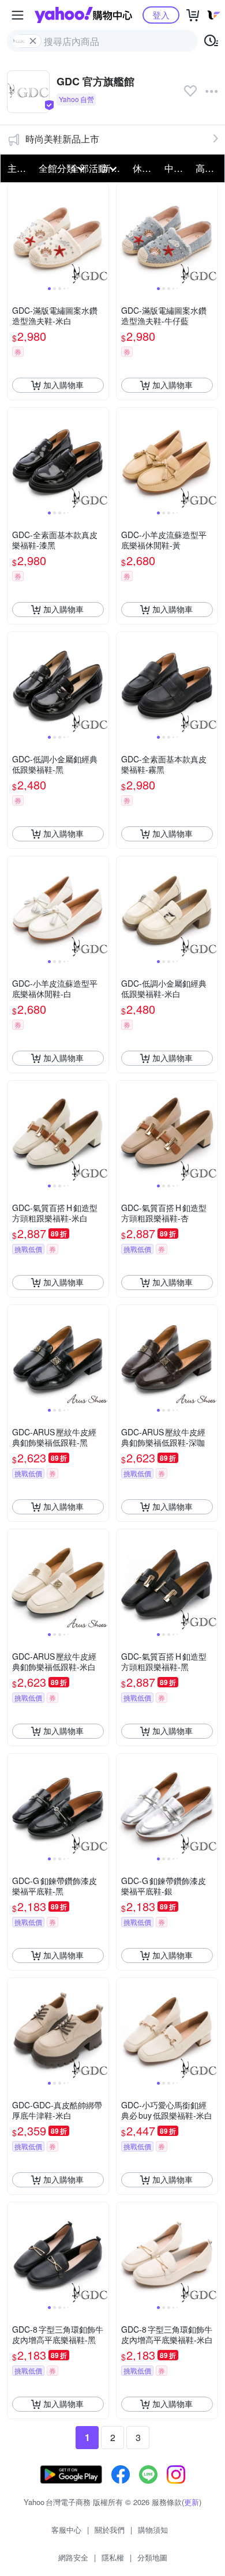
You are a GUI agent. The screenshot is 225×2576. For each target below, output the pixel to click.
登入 (161, 15)
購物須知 (153, 2530)
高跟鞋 (208, 168)
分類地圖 (152, 2557)
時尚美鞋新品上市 (62, 139)
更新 (192, 2502)
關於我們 (110, 2530)
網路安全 (73, 2557)
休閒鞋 (145, 168)
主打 (17, 168)
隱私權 (113, 2557)
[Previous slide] (15, 234)
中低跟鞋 (177, 168)
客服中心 (66, 2530)
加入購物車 (63, 385)
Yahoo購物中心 (83, 15)
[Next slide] (101, 234)
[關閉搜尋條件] (33, 41)
